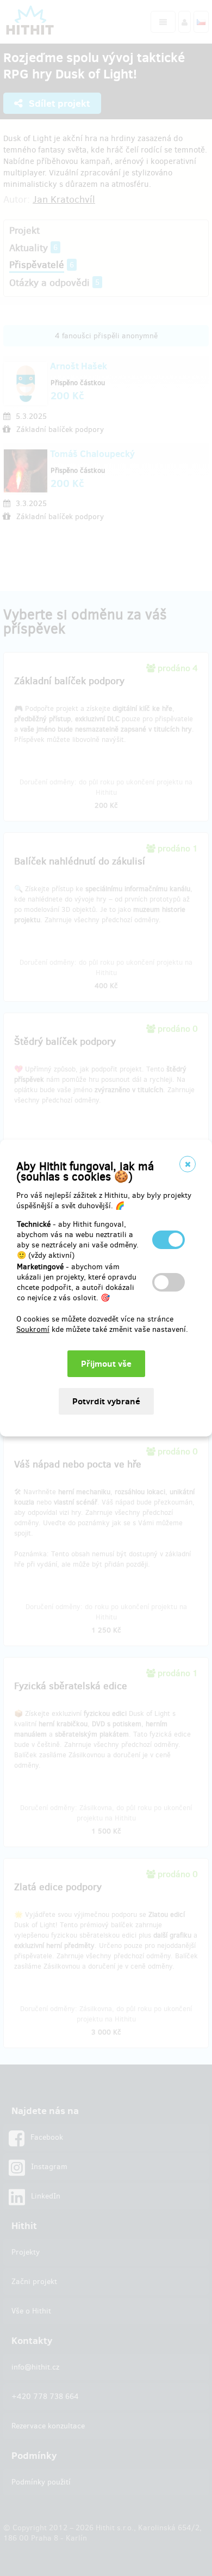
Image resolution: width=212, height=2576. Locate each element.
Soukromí (33, 1329)
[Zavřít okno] (188, 1164)
